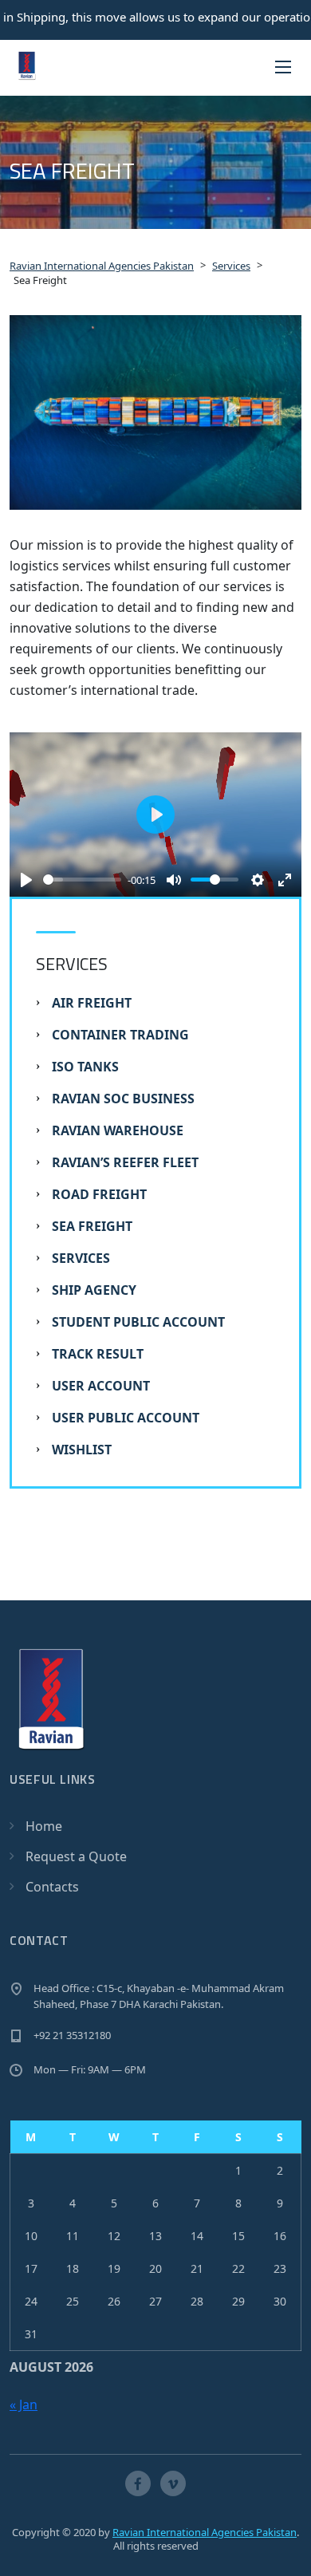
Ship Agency (94, 1290)
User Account (101, 1386)
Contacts (52, 1887)
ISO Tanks (85, 1067)
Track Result (98, 1354)
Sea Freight (92, 1226)
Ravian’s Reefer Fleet (125, 1162)
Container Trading (120, 1035)
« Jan (24, 2404)
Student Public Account (138, 1322)
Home (44, 1826)
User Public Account (126, 1418)
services (81, 1258)
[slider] (82, 880)
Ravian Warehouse (118, 1130)
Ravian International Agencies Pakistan (205, 2532)
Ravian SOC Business (123, 1099)
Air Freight (92, 1003)
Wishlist (82, 1450)
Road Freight (99, 1194)
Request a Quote (76, 1856)
